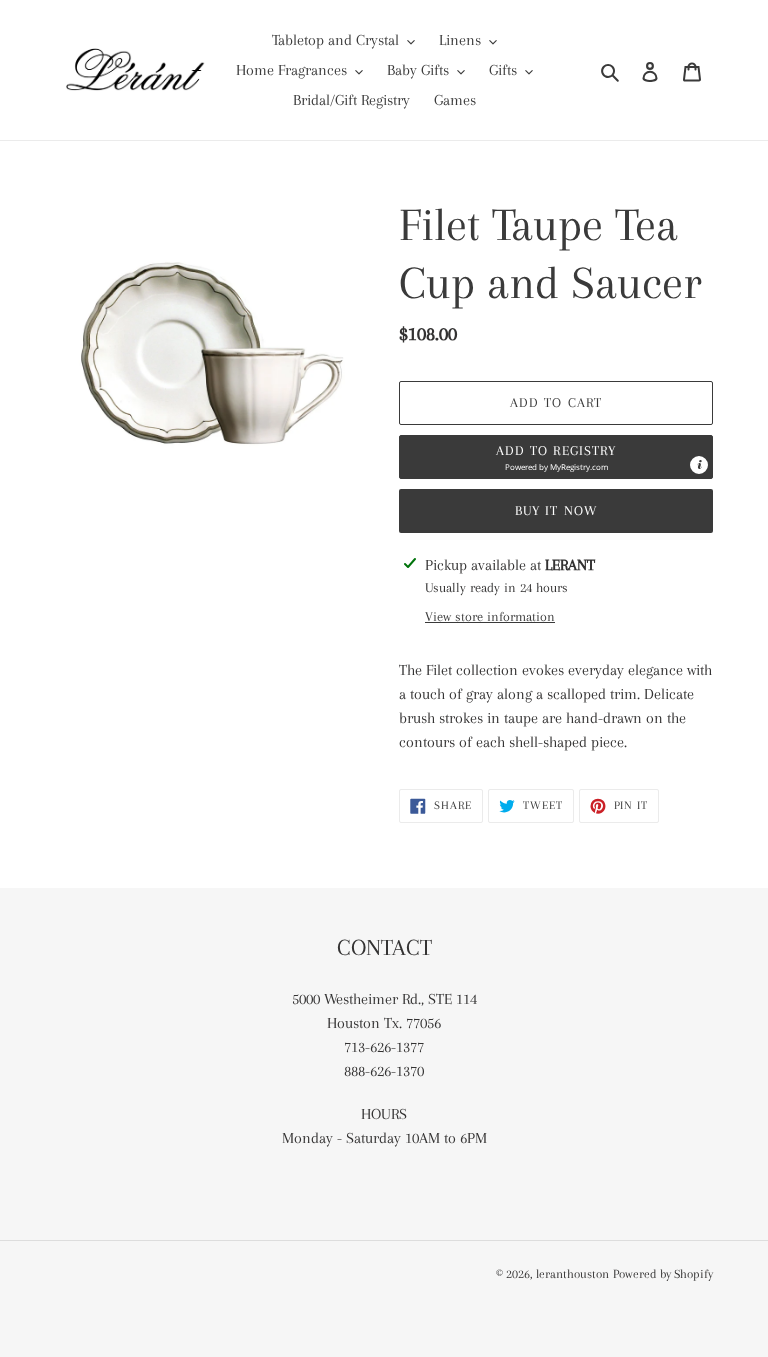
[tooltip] (699, 465)
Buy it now (556, 510)
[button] (556, 457)
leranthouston (572, 1274)
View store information (490, 616)
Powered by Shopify (663, 1274)
